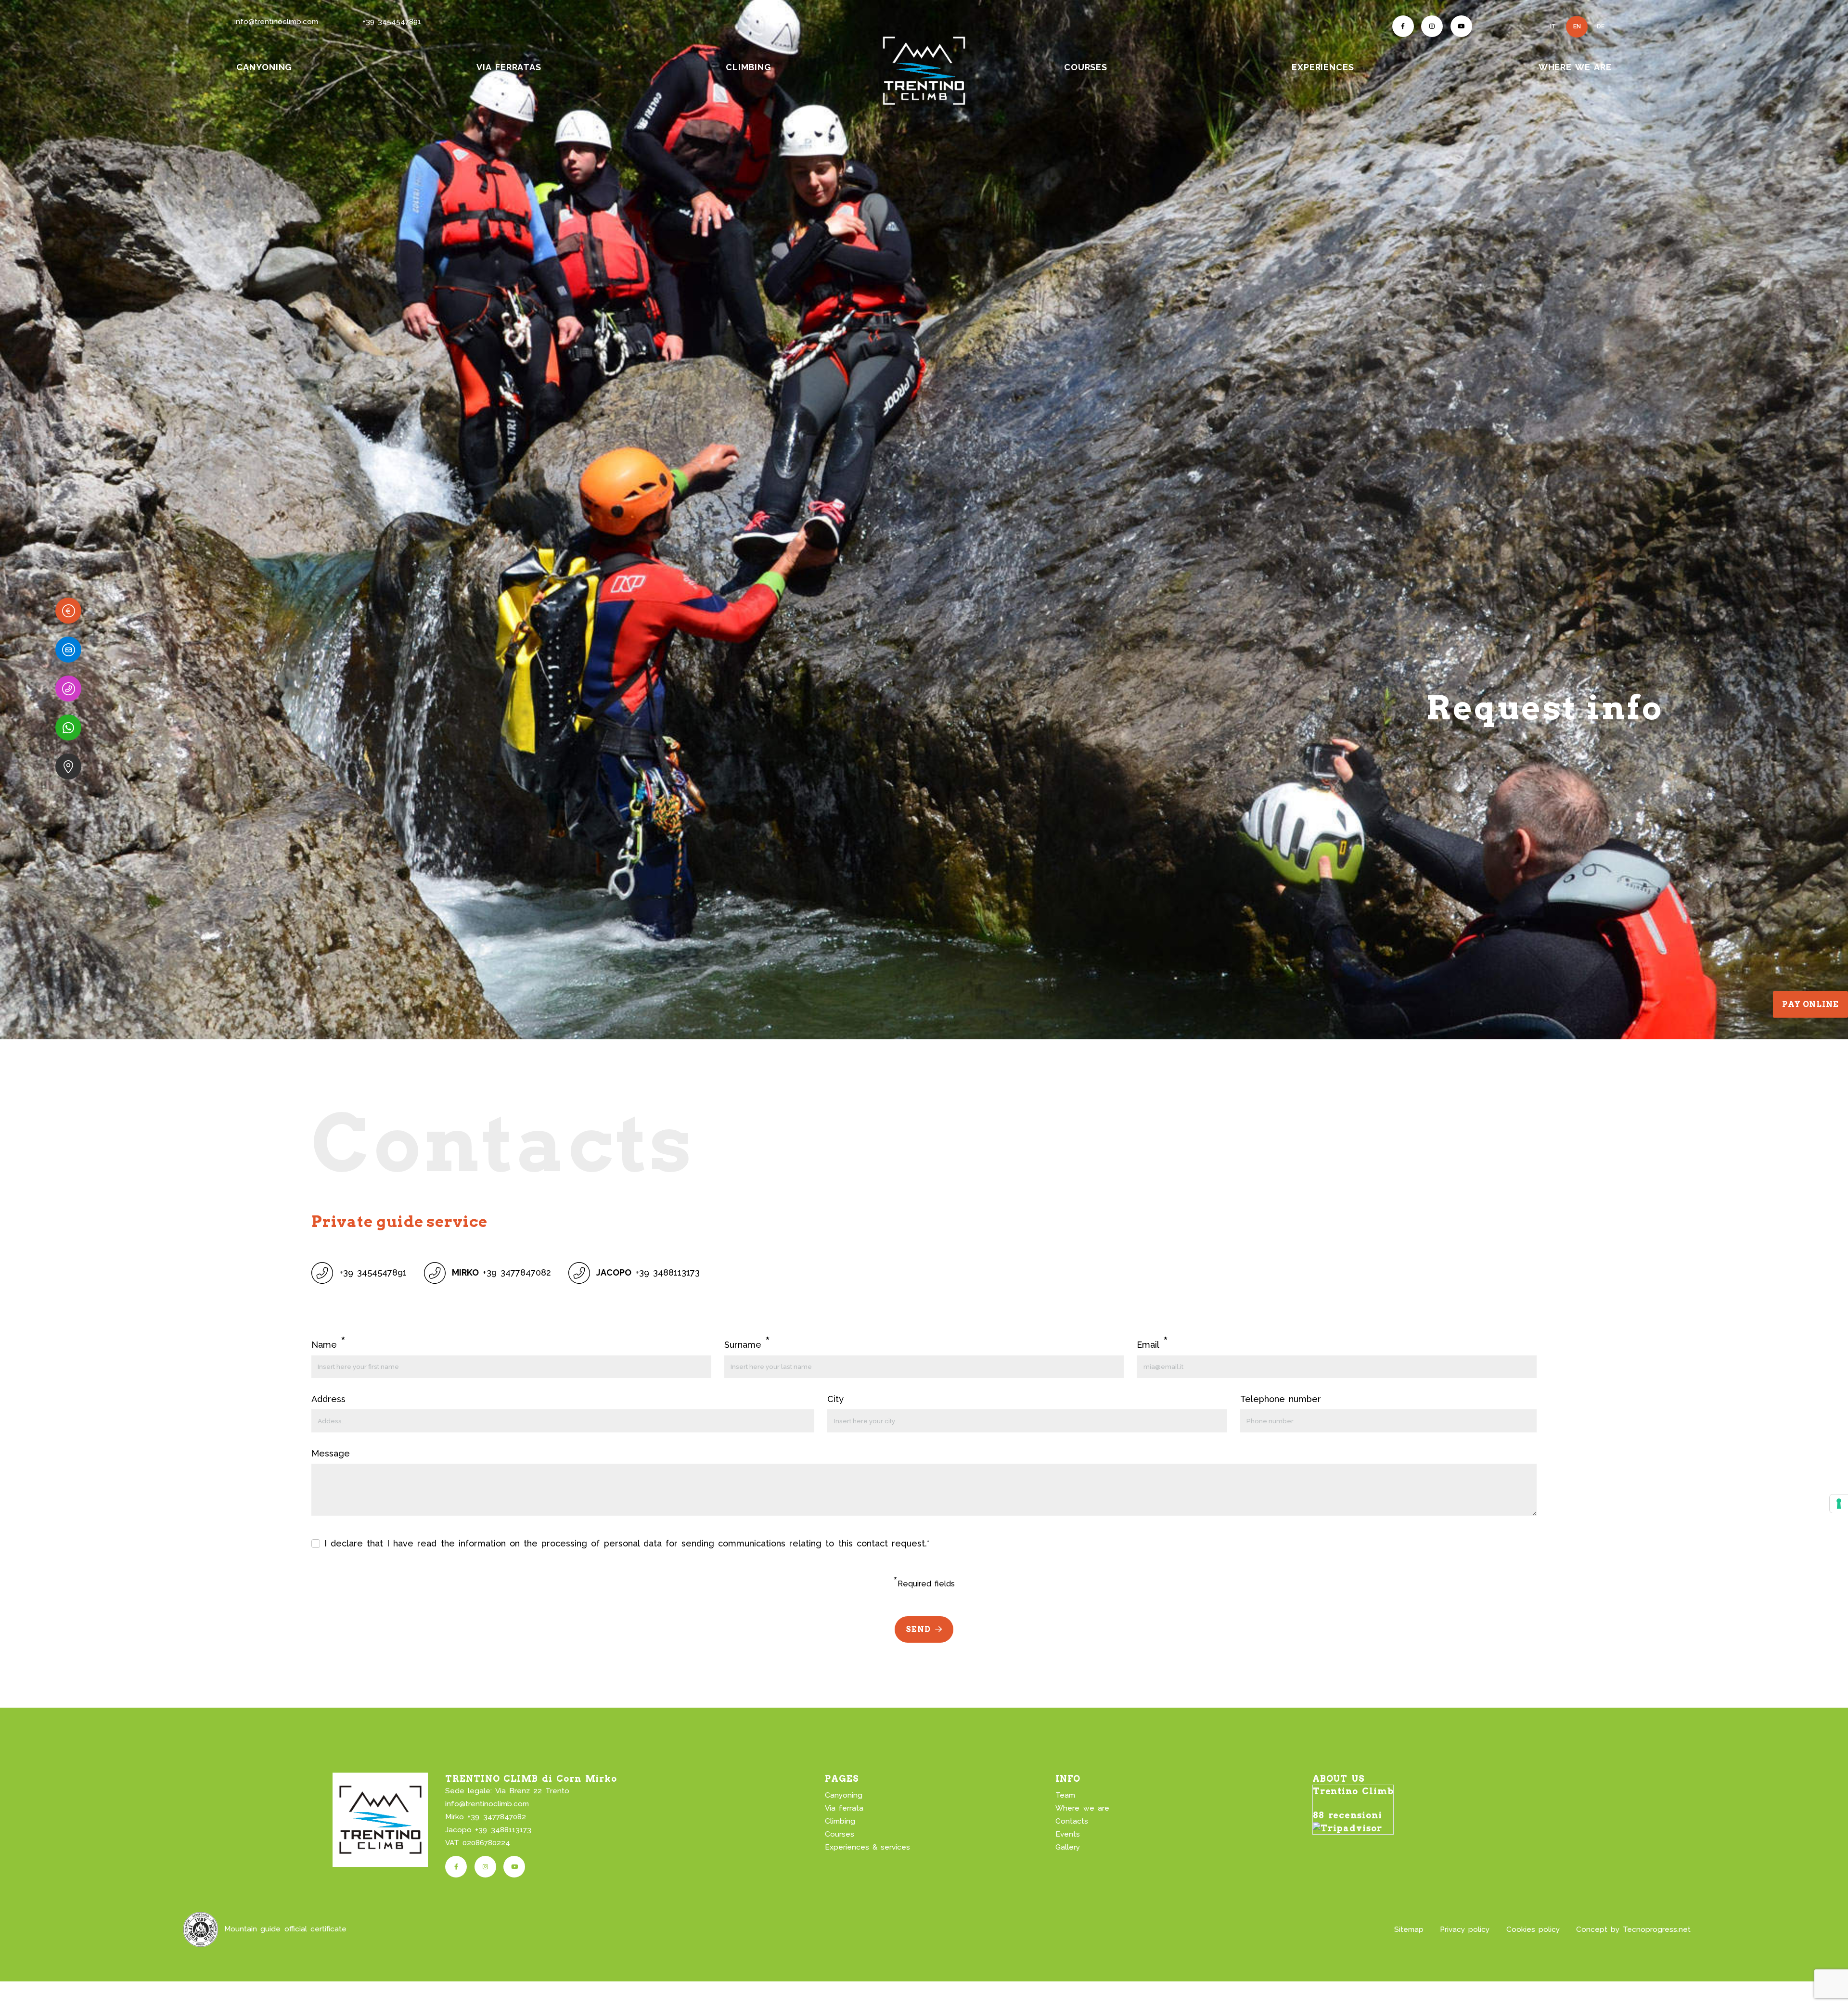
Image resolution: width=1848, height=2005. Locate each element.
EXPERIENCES (1323, 67)
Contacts (1072, 1821)
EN (1577, 26)
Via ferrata (844, 1808)
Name (328, 1344)
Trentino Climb (1353, 1791)
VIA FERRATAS (509, 67)
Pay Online (1810, 1004)
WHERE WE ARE (1575, 67)
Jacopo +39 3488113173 (488, 1830)
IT (1553, 26)
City (835, 1399)
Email (1152, 1344)
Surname (747, 1344)
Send (918, 1629)
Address (328, 1399)
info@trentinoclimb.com (276, 22)
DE (1601, 26)
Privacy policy (1465, 1929)
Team (1065, 1795)
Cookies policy (1533, 1929)
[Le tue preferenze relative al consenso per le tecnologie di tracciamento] (1839, 1504)
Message (331, 1453)
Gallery (1068, 1847)
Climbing (840, 1821)
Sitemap (1409, 1929)
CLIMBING (749, 67)
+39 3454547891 (392, 22)
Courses (840, 1834)
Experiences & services (867, 1847)
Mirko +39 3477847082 (485, 1817)
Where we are (1082, 1808)
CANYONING (264, 67)
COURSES (1086, 67)
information (482, 1543)
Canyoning (844, 1795)
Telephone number (1281, 1399)
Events (1068, 1834)
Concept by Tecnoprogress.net (1633, 1929)
